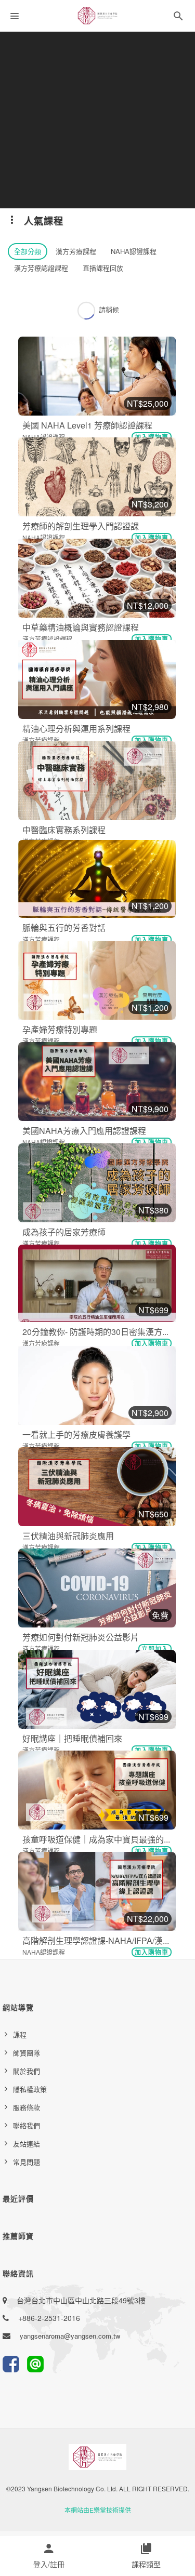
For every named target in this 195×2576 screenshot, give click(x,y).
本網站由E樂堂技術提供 (98, 2510)
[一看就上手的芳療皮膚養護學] (97, 1385)
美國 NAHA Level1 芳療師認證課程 (87, 425)
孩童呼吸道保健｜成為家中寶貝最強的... (96, 1839)
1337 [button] (106, 1370)
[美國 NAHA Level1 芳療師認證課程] (97, 376)
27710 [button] (112, 463)
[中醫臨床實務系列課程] (97, 781)
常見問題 (27, 2162)
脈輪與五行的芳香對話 (64, 927)
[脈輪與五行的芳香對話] (97, 879)
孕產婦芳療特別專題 (60, 1029)
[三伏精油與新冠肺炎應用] (97, 1487)
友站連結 (27, 2144)
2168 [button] (106, 966)
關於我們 (27, 2071)
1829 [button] (106, 1270)
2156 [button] (106, 1067)
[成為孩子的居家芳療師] (97, 1183)
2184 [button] (106, 865)
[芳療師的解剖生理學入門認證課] (97, 477)
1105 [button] (106, 1574)
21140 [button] (112, 564)
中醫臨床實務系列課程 (64, 830)
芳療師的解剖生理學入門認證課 (81, 526)
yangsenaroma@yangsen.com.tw (70, 2336)
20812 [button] (112, 665)
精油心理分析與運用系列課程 (76, 729)
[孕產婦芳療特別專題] (97, 980)
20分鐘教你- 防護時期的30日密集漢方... (95, 1332)
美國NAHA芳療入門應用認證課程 (84, 1131)
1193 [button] (106, 1473)
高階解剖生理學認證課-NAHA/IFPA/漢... (96, 1940)
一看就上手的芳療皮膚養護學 (76, 1434)
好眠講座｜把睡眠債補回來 (72, 1738)
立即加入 (155, 1649)
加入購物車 (152, 437)
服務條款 (27, 2107)
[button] (178, 18)
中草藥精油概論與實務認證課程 (81, 627)
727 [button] (104, 1877)
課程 (20, 2034)
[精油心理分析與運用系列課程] (97, 679)
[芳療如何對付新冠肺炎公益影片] (97, 1588)
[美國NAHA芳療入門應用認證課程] (97, 1082)
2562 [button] (106, 767)
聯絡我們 (27, 2125)
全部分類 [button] (28, 251)
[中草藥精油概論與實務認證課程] (97, 578)
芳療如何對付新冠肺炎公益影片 (81, 1637)
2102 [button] (106, 1169)
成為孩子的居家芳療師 (64, 1232)
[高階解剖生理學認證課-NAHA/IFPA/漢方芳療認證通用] (97, 1891)
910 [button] (104, 1777)
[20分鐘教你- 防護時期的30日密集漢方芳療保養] (97, 1283)
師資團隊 (27, 2053)
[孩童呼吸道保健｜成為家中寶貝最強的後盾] (97, 1790)
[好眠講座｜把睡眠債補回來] (97, 1689)
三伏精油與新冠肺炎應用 (68, 1536)
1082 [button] (106, 1675)
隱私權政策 (30, 2089)
